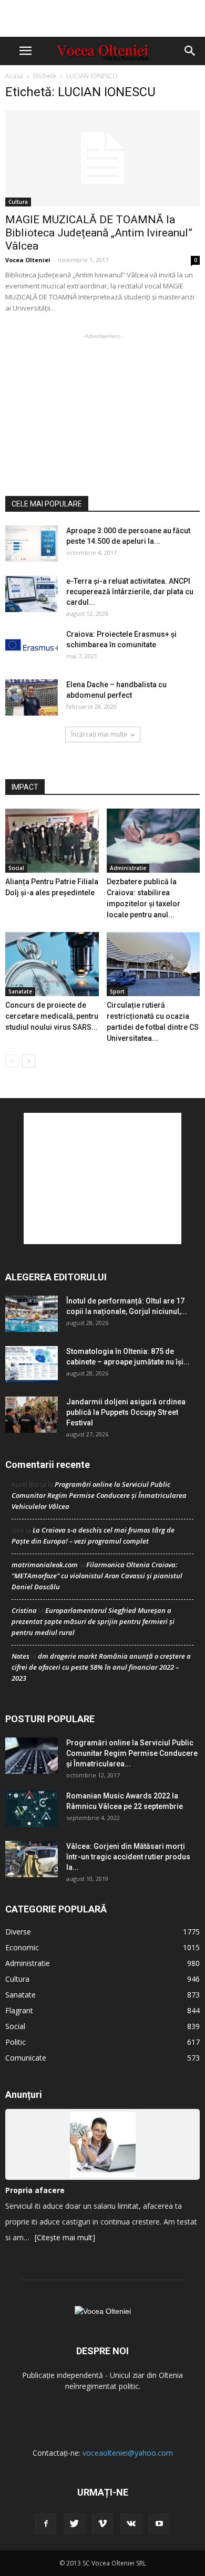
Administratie (128, 868)
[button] (190, 51)
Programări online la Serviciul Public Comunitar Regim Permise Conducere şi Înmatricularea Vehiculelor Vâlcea (99, 1495)
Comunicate (26, 2058)
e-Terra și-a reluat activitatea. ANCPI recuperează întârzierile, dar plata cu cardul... (130, 592)
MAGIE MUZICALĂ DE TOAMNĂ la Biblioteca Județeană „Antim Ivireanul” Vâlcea (99, 233)
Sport (117, 991)
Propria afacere (35, 2190)
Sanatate (20, 991)
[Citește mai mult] (65, 2237)
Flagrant (19, 2010)
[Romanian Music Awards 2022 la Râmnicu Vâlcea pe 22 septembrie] (32, 1809)
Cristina (24, 1610)
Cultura (18, 202)
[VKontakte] (131, 2524)
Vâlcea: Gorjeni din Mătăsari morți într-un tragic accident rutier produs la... (128, 1857)
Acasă (14, 76)
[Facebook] (46, 2524)
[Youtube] (159, 2524)
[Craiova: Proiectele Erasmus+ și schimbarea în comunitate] (32, 647)
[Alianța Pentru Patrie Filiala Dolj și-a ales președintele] (52, 841)
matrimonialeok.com (45, 1565)
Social (16, 868)
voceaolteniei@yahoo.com (128, 2453)
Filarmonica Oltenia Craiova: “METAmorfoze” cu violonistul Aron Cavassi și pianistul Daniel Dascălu (97, 1576)
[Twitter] (74, 2524)
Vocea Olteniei (28, 260)
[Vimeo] (102, 2524)
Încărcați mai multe (99, 734)
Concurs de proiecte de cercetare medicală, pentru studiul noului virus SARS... (52, 1016)
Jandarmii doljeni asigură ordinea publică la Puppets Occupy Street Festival (126, 1412)
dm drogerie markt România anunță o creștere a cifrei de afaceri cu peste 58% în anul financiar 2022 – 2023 (101, 1667)
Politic (16, 2042)
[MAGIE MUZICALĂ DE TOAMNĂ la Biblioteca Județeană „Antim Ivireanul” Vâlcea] (102, 158)
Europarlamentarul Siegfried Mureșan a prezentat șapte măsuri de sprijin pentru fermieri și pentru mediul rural (93, 1621)
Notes (20, 1656)
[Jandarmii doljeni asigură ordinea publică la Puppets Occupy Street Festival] (32, 1415)
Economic (22, 1947)
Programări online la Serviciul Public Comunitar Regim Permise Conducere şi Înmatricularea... (132, 1753)
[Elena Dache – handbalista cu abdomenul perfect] (32, 697)
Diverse (18, 1932)
